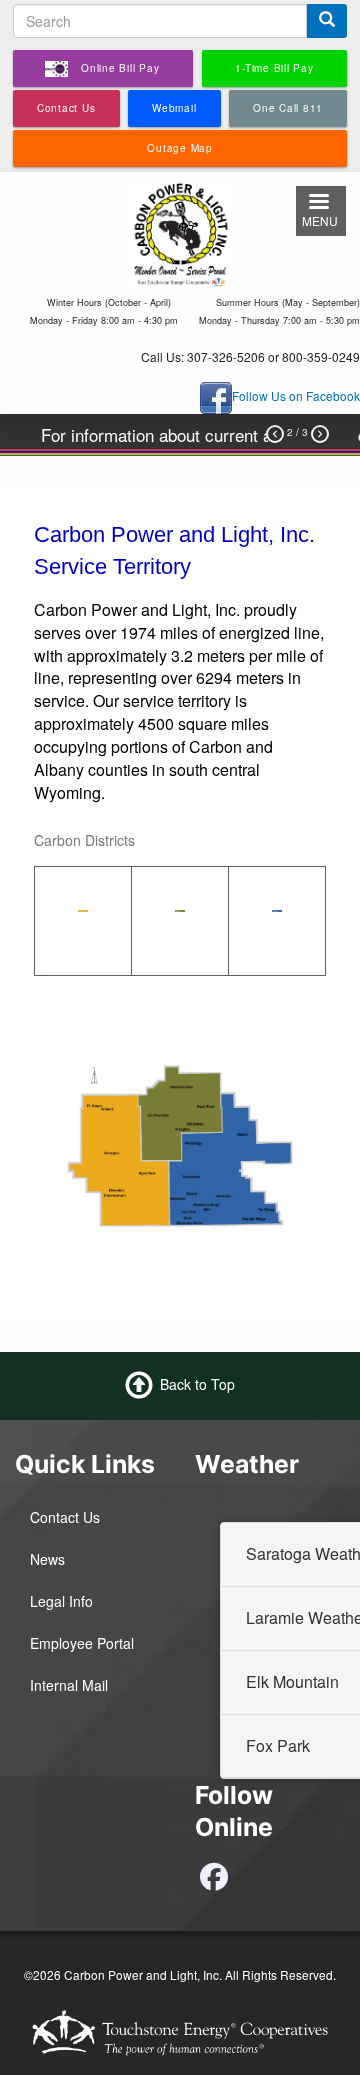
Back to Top (197, 1383)
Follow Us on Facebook (296, 395)
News (47, 1559)
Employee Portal (82, 1643)
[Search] (327, 21)
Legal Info (61, 1601)
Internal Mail (69, 1685)
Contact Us (65, 1517)
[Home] (180, 232)
